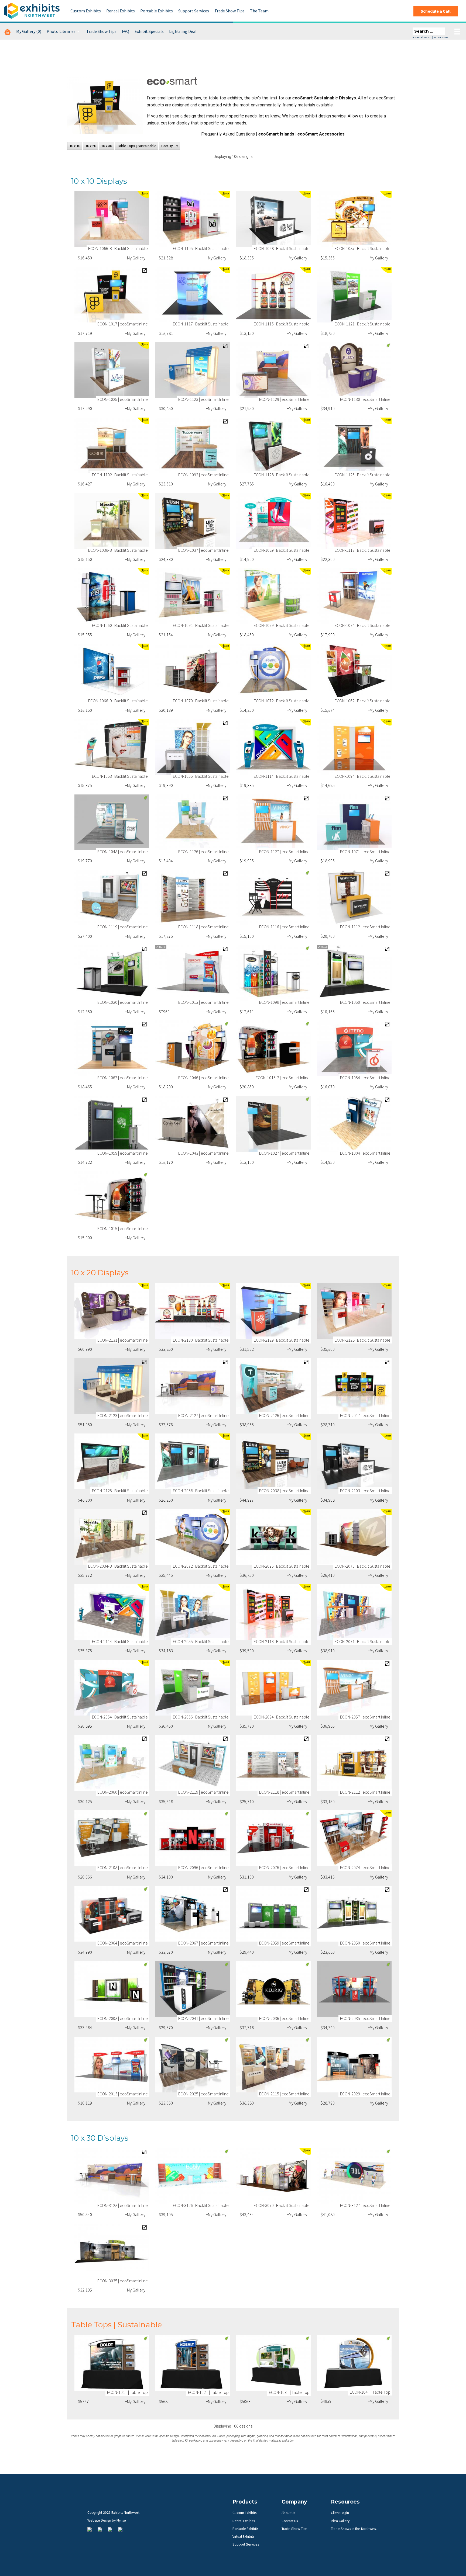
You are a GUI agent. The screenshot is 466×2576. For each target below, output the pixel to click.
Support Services (194, 11)
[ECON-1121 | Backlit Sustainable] (354, 295)
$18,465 (85, 1087)
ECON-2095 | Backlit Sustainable (282, 1566)
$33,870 (166, 1952)
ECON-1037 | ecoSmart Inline (203, 550)
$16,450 (85, 258)
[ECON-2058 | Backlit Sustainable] (193, 1461)
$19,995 (247, 861)
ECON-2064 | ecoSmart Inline (123, 1943)
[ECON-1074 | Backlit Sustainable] (354, 596)
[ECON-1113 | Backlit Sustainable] (354, 521)
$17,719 (85, 333)
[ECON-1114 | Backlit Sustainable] (273, 747)
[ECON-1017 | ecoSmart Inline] (112, 295)
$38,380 (247, 2103)
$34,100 (166, 1877)
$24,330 (166, 559)
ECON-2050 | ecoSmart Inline (365, 1943)
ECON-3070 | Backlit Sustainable (282, 2205)
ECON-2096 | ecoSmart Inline (203, 1867)
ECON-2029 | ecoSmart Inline (365, 2094)
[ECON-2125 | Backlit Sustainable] (112, 1461)
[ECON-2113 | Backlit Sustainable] (273, 1612)
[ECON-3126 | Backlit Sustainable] (193, 2176)
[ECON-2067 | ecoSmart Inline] (193, 1914)
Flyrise (121, 2520)
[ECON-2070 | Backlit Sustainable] (354, 1537)
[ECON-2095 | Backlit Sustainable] (273, 1537)
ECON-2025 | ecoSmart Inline (203, 2094)
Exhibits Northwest (32, 11)
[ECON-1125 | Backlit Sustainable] (354, 445)
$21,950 (247, 408)
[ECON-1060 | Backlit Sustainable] (112, 596)
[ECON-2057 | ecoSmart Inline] (354, 1688)
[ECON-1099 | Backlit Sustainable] (273, 596)
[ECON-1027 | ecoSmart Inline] (273, 1124)
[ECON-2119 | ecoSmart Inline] (193, 1763)
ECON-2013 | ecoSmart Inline (123, 2094)
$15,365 (328, 258)
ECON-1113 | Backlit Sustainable (363, 550)
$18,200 (166, 1087)
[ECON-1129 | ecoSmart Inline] (273, 370)
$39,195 (166, 2214)
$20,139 (166, 710)
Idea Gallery (340, 2521)
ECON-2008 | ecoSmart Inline (123, 2018)
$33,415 (328, 1877)
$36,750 (247, 1575)
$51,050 (85, 1425)
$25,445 (166, 1575)
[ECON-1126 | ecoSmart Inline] (193, 822)
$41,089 (328, 2214)
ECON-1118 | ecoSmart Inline (203, 927)
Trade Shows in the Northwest (354, 2529)
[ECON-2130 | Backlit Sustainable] (193, 1311)
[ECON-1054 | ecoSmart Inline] (354, 1048)
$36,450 (166, 1726)
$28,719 (328, 1425)
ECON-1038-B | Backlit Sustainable (118, 550)
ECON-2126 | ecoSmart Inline (284, 1415)
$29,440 (247, 1952)
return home (441, 37)
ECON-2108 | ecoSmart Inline (123, 1867)
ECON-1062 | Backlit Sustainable (363, 701)
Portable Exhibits (157, 11)
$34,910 (328, 408)
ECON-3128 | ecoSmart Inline (123, 2205)
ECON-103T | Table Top (289, 2392)
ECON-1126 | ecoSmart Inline (203, 852)
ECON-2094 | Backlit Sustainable (282, 1717)
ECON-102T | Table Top (208, 2392)
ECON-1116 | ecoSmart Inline (284, 927)
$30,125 (85, 1801)
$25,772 (85, 1575)
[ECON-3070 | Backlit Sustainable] (273, 2176)
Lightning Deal (183, 31)
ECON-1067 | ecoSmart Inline (123, 1078)
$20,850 (247, 1087)
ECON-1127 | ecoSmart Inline (284, 852)
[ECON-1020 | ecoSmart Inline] (112, 973)
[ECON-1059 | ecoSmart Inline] (112, 1124)
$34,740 (328, 2028)
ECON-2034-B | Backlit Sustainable (118, 1566)
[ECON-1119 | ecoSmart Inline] (112, 898)
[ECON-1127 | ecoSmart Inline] (273, 822)
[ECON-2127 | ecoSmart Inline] (193, 1386)
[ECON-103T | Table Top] (273, 2363)
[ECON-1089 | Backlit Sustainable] (273, 521)
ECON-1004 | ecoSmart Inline (365, 1153)
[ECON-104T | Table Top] (354, 2363)
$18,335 (247, 258)
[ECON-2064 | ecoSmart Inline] (112, 1914)
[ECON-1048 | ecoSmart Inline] (112, 822)
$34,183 (166, 1651)
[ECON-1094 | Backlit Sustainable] (354, 747)
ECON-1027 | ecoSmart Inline (284, 1153)
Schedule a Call (436, 11)
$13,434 (166, 861)
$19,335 (247, 785)
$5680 (164, 2401)
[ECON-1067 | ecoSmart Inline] (112, 1048)
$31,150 (247, 1877)
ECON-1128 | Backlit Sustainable (282, 475)
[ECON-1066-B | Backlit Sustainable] (112, 219)
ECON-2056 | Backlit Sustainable (201, 1717)
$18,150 (85, 710)
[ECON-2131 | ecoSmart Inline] (112, 1311)
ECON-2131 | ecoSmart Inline (123, 1340)
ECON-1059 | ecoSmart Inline (123, 1153)
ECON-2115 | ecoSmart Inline (284, 2094)
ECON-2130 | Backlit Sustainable (201, 1340)
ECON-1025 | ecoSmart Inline (123, 399)
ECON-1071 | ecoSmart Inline (365, 852)
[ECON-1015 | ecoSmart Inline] (112, 1199)
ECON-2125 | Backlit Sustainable (120, 1491)
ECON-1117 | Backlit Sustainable (201, 324)
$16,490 (328, 484)
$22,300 (328, 559)
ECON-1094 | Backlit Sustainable (363, 776)
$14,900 (247, 559)
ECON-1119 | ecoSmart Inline (123, 927)
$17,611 (247, 1012)
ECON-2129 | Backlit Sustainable (282, 1340)
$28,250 (166, 1500)
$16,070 (328, 1087)
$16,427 (85, 484)
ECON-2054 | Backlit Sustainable (120, 1717)
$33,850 (166, 1349)
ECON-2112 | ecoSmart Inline (365, 1792)
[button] (170, 146)
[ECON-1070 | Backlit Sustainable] (193, 671)
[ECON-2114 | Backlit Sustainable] (112, 1612)
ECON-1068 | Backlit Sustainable (282, 248)
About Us (288, 2513)
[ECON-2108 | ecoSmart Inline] (112, 1838)
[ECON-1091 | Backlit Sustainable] (193, 596)
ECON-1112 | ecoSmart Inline (365, 927)
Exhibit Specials (149, 31)
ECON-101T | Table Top (127, 2392)
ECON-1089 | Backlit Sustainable (282, 550)
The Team (259, 11)
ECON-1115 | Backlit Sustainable (282, 324)
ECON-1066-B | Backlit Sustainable (118, 248)
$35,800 (328, 1349)
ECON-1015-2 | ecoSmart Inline (283, 1078)
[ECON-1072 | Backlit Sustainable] (273, 671)
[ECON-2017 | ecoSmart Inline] (354, 1386)
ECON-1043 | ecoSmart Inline (203, 1153)
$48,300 (85, 1500)
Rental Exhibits (121, 11)
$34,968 (328, 1500)
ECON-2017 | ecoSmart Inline (365, 1415)
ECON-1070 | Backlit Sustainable (201, 701)
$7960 (164, 1012)
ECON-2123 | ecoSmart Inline (123, 1415)
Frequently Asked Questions (229, 134)
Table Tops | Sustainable (137, 146)
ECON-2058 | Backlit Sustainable (201, 1491)
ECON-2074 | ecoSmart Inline (365, 1867)
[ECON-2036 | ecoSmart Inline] (273, 1989)
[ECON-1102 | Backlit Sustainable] (112, 445)
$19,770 (85, 861)
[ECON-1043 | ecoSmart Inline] (193, 1124)
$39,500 (247, 1651)
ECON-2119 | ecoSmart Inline (203, 1792)
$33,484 (85, 2028)
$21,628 (166, 258)
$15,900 (85, 1238)
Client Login (340, 2513)
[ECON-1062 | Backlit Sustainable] (354, 671)
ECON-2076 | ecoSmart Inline (284, 1867)
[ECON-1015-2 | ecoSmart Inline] (273, 1048)
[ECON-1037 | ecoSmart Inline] (193, 521)
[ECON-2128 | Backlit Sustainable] (354, 1311)
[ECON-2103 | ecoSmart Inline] (354, 1461)
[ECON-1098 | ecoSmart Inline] (273, 973)
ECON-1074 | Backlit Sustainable (363, 625)
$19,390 (166, 785)
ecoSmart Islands (276, 134)
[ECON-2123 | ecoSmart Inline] (112, 1386)
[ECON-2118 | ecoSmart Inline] (273, 1763)
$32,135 (85, 2290)
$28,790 (328, 2103)
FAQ (126, 31)
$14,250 (247, 710)
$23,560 (166, 2103)
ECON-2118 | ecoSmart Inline (284, 1792)
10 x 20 (91, 146)
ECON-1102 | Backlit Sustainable (120, 475)
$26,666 (85, 1877)
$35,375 (85, 1651)
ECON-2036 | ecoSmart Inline (284, 2018)
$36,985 (328, 1726)
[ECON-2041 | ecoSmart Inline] (193, 1989)
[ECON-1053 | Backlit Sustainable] (112, 747)
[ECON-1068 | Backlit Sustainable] (273, 219)
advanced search (422, 37)
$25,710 (247, 1801)
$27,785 (247, 484)
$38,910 (328, 1651)
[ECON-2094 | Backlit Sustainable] (273, 1688)
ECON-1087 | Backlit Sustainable (363, 248)
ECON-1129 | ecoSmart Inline (284, 399)
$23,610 (166, 484)
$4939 (326, 2401)
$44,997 (247, 1500)
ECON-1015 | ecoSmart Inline (123, 1228)
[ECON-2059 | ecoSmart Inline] (273, 1914)
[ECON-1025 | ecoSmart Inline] (112, 370)
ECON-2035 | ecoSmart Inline (365, 2018)
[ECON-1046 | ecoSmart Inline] (193, 1048)
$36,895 (85, 1726)
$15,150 (85, 559)
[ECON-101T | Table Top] (112, 2363)
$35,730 (247, 1726)
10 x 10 (75, 146)
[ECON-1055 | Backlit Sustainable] (193, 747)
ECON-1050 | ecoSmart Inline (365, 1002)
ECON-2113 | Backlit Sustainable (282, 1641)
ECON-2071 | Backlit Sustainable (363, 1641)
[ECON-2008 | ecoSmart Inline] (112, 1989)
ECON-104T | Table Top (370, 2392)
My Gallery (29, 31)
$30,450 (166, 408)
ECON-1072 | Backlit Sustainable (282, 701)
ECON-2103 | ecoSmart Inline (365, 1491)
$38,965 (247, 1425)
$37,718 (247, 2028)
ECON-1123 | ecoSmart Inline (203, 399)
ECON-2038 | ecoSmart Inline (284, 1491)
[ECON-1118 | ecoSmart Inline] (193, 898)
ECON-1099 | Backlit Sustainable (282, 625)
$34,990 (85, 1952)
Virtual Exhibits (243, 2537)
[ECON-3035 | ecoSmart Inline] (112, 2252)
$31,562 (247, 1349)
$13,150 (247, 333)
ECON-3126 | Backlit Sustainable (201, 2205)
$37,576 (166, 1425)
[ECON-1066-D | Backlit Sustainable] (112, 671)
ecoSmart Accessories (321, 134)
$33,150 (328, 1801)
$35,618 (166, 1801)
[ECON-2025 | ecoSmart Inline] (193, 2065)
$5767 (83, 2401)
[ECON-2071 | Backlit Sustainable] (354, 1612)
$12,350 (85, 1012)
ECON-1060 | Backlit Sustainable (120, 625)
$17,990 (85, 408)
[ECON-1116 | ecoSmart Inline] (273, 898)
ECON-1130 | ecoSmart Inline (365, 399)
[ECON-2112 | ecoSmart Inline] (354, 1763)
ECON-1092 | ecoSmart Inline (203, 475)
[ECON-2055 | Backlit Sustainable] (193, 1612)
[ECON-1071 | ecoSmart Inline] (354, 822)
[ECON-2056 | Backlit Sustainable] (193, 1688)
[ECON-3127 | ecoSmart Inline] (354, 2176)
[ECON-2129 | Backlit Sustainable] (273, 1311)
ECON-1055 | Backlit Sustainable (201, 776)
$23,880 (328, 1952)
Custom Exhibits (86, 11)
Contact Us (290, 2521)
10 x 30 (107, 146)
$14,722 (85, 1162)
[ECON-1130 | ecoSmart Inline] (354, 370)
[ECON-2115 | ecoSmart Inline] (273, 2065)
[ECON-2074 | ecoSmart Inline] (354, 1838)
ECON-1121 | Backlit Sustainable (363, 324)
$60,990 (85, 1349)
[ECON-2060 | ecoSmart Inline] (112, 1763)
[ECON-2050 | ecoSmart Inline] (354, 1914)
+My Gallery (135, 258)
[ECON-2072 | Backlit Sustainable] (193, 1537)
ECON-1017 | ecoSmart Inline (123, 324)
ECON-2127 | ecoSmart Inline (203, 1415)
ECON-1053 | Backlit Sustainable (120, 776)
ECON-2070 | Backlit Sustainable (363, 1566)
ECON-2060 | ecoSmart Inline (123, 1792)
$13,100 (247, 1162)
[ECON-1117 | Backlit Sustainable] (193, 295)
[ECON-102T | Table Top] (193, 2363)
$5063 (245, 2401)
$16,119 (85, 2103)
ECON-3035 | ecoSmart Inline (123, 2281)
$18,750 (328, 333)
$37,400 (85, 936)
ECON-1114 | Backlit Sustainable (282, 776)
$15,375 (85, 785)
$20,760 (328, 936)
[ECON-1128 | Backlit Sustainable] (273, 445)
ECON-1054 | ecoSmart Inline (365, 1078)
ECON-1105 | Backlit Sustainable (201, 248)
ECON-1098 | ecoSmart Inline (284, 1002)
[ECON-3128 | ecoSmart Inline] (112, 2176)
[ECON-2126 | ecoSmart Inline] (273, 1386)
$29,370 (166, 2028)
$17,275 (166, 936)
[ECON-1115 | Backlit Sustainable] (273, 295)
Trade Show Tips (229, 11)
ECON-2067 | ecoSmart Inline (203, 1943)
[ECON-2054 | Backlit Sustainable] (112, 1688)
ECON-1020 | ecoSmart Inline (123, 1002)
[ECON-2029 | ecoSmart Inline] (354, 2065)
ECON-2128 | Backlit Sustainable (363, 1340)
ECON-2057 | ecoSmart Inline (365, 1717)
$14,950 (328, 1162)
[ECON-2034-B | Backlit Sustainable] (112, 1537)
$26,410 (328, 1575)
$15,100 (247, 936)
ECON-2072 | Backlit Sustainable (201, 1566)
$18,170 (166, 1162)
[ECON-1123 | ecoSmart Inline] (193, 370)
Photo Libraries (61, 31)
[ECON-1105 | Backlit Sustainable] (193, 219)
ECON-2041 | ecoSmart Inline (203, 2018)
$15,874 (328, 710)
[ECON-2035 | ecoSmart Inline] (354, 1989)
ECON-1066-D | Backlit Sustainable (118, 701)
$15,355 (85, 635)
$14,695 (328, 785)
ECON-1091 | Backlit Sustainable (201, 625)
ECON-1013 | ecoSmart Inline (203, 1002)
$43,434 (247, 2214)
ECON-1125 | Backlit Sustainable (363, 475)
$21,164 (166, 635)
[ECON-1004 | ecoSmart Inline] (354, 1124)
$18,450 (247, 635)
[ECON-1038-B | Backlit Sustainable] (112, 521)
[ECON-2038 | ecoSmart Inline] (273, 1461)
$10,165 (328, 1012)
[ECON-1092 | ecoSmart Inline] (193, 445)
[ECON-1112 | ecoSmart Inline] (354, 898)
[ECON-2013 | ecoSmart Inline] (112, 2065)
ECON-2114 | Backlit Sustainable (120, 1641)
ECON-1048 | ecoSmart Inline (123, 852)
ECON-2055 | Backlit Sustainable (201, 1641)
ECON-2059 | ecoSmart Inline (284, 1943)
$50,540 (85, 2214)
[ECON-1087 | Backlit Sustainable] (354, 219)
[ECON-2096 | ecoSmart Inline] (193, 1838)
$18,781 (166, 333)
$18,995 (328, 861)
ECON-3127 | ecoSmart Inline (365, 2205)
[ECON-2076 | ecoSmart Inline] (273, 1838)
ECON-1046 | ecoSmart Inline (203, 1078)
